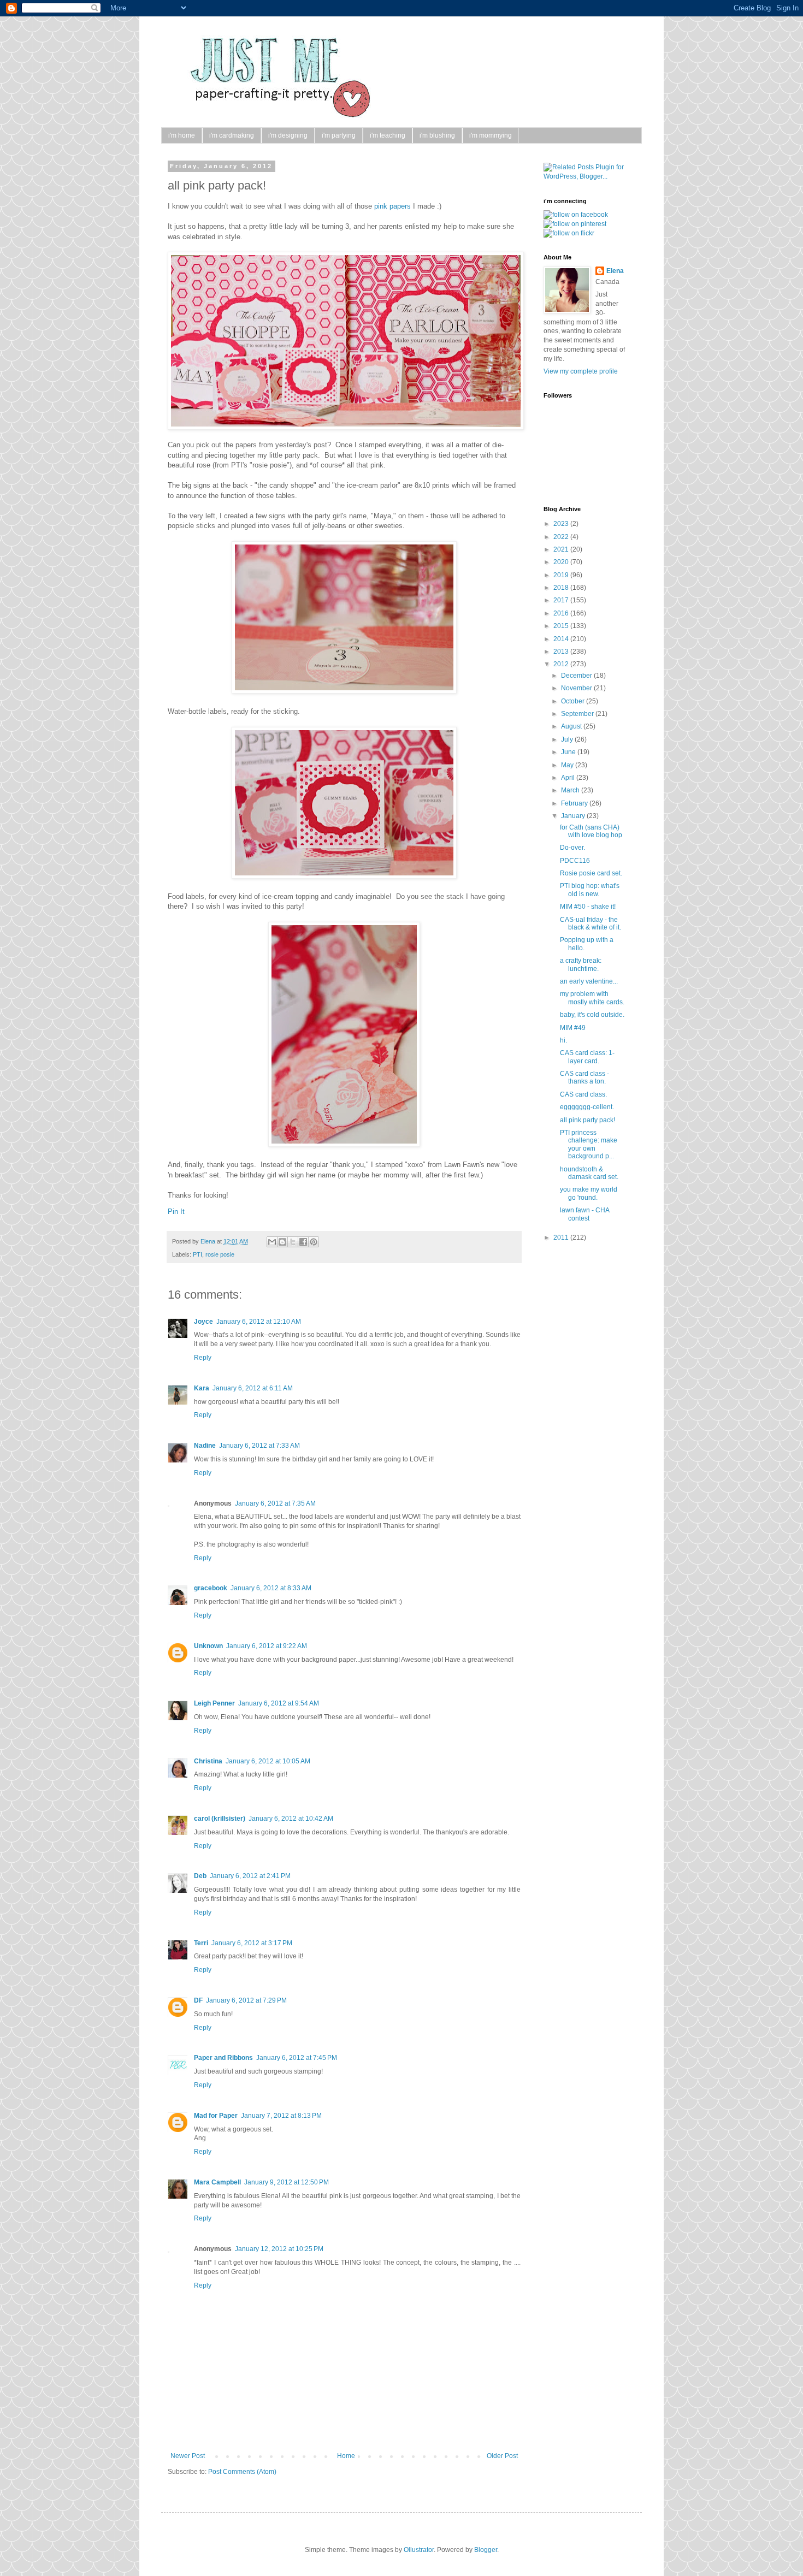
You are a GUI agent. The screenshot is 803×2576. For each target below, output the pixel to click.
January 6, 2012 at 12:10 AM (259, 1322)
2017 (562, 600)
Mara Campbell (217, 2182)
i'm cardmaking (232, 135)
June (569, 752)
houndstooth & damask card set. (589, 1173)
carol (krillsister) (220, 1819)
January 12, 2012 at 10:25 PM (279, 2249)
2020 (562, 562)
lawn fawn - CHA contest (584, 1214)
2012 (562, 664)
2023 (562, 524)
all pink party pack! (588, 1120)
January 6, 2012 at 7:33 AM (259, 1446)
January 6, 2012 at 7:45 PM (297, 2058)
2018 (562, 588)
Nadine (205, 1446)
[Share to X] (293, 1242)
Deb (200, 1876)
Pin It (176, 1212)
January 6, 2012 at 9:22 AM (267, 1646)
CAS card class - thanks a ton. (584, 1077)
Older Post (502, 2456)
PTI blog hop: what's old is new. (590, 890)
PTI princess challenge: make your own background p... (589, 1144)
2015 (562, 626)
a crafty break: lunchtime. (581, 964)
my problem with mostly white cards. (592, 998)
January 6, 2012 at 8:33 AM (271, 1588)
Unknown (208, 1646)
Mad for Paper (216, 2116)
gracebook (211, 1588)
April (569, 778)
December (577, 676)
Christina (208, 1761)
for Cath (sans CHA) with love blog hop (591, 831)
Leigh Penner (214, 1703)
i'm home (182, 135)
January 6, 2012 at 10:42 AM (291, 1819)
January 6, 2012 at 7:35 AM (275, 1503)
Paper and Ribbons (223, 2058)
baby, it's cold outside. (592, 1015)
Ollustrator (419, 2550)
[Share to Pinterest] (314, 1242)
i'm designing (288, 135)
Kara (202, 1388)
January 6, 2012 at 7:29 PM (246, 2000)
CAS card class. (583, 1094)
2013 (562, 652)
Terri (201, 1943)
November (577, 688)
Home (346, 2456)
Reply (203, 1358)
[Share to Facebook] (303, 1242)
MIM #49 (573, 1028)
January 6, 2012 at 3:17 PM (252, 1943)
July (568, 739)
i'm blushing (437, 135)
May (568, 765)
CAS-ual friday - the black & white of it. (591, 923)
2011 (562, 1237)
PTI (197, 1254)
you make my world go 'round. (589, 1193)
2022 (562, 537)
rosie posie (220, 1254)
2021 (562, 549)
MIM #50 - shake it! (588, 907)
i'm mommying (491, 135)
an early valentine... (589, 981)
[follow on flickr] (569, 233)
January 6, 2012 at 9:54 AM (279, 1703)
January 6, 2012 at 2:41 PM (250, 1876)
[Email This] (272, 1242)
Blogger (486, 2550)
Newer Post (188, 2456)
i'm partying (339, 135)
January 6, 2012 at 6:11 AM (253, 1388)
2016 (562, 613)
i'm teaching (388, 135)
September (578, 714)
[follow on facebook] (576, 215)
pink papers (392, 206)
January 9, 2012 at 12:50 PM (287, 2182)
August (572, 726)
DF (198, 2000)
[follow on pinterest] (575, 224)
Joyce (203, 1322)
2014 (562, 639)
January (574, 816)
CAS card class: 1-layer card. (587, 1057)
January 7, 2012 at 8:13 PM (281, 2116)
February (575, 803)
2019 (562, 575)
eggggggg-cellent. (587, 1107)
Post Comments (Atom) (242, 2472)
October (574, 701)
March (571, 790)
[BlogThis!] (282, 1242)
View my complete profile (581, 371)
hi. (563, 1040)
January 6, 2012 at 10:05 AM (268, 1761)
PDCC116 (575, 861)
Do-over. (572, 848)
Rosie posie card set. (591, 873)
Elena (209, 1241)
